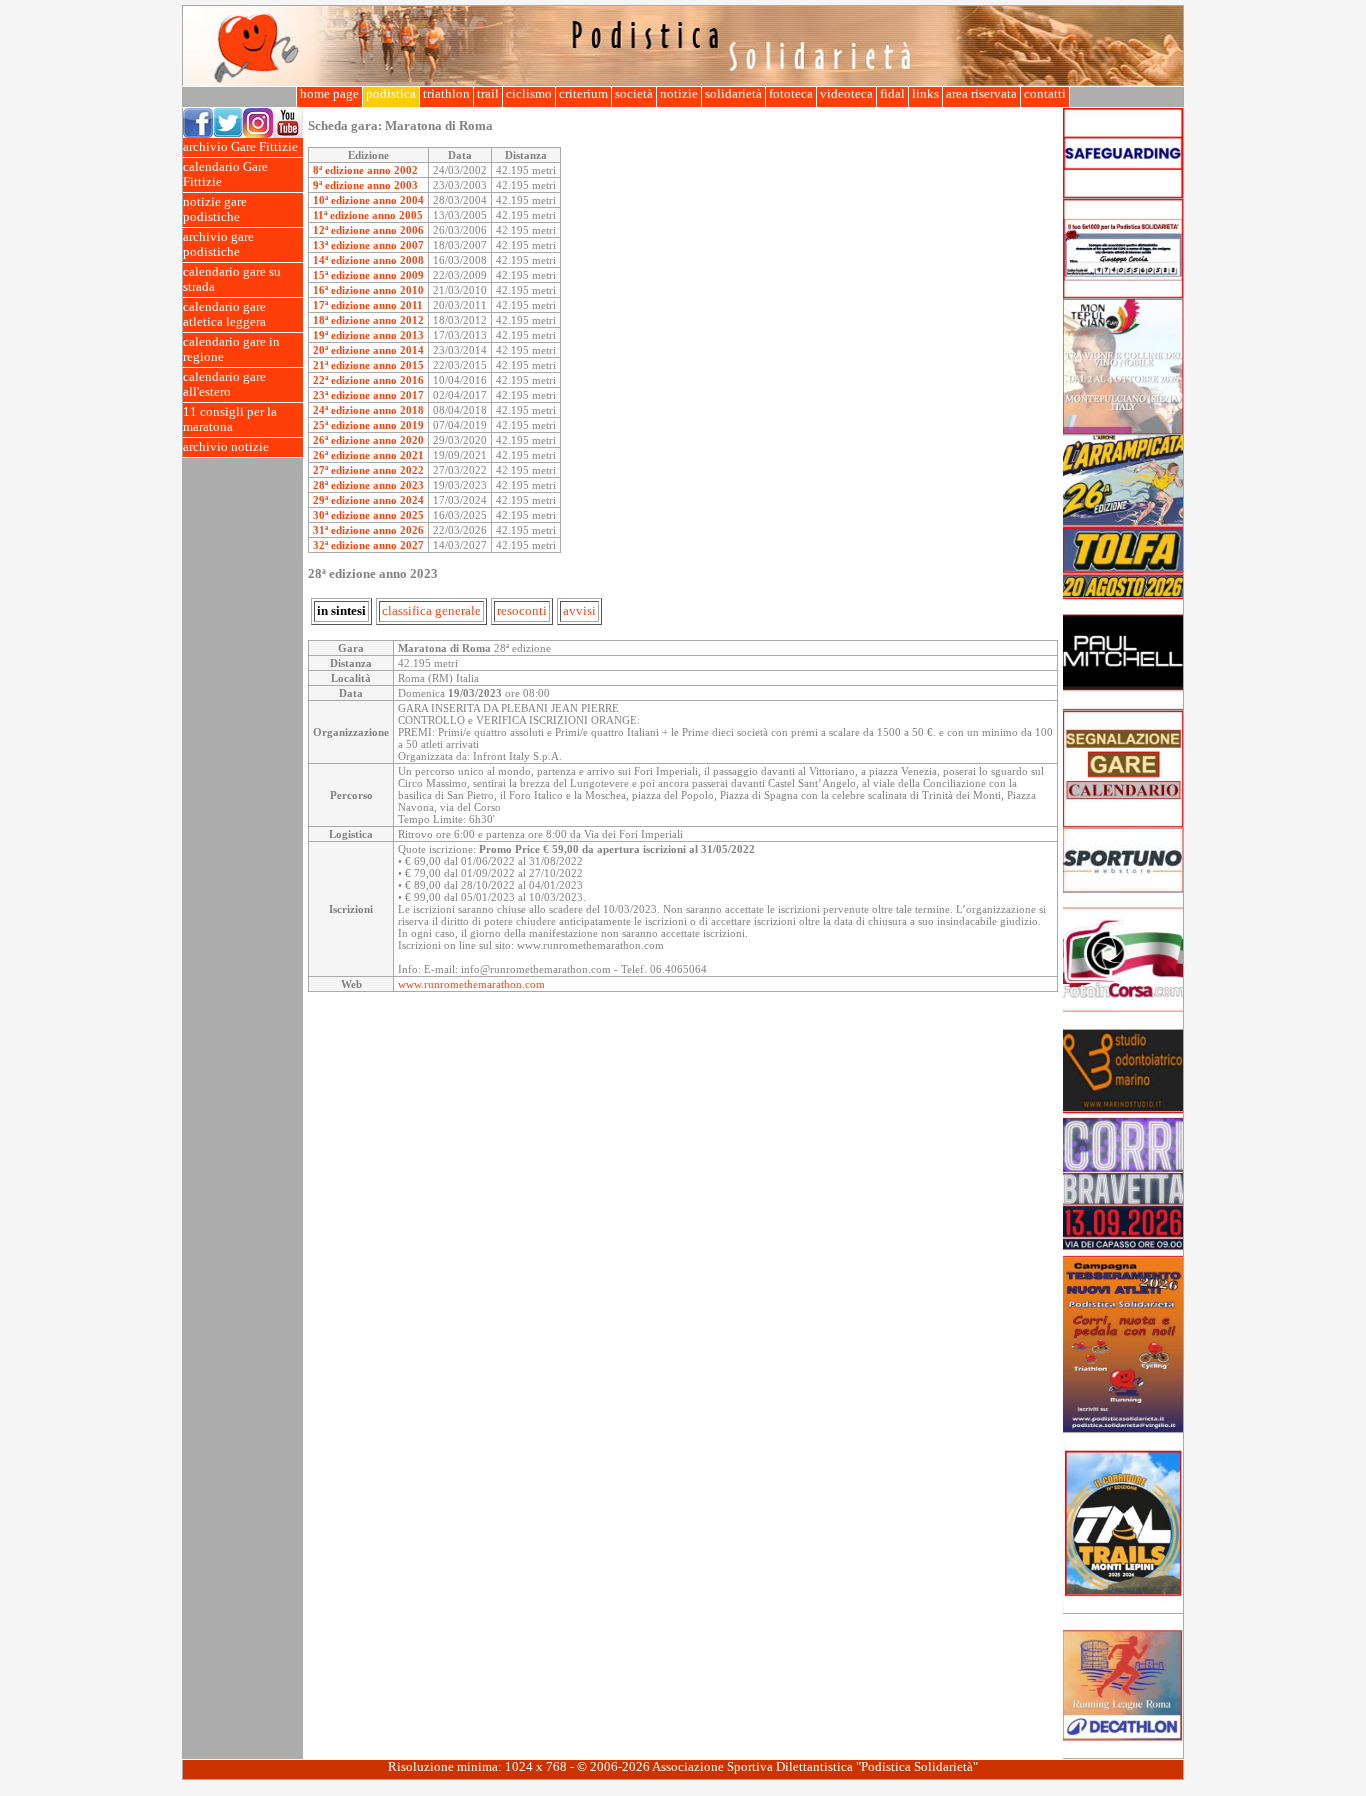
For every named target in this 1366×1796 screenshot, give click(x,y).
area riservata (981, 94)
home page (329, 94)
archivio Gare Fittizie (240, 147)
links (925, 94)
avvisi (579, 611)
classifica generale (431, 611)
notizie (679, 94)
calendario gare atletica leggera (224, 314)
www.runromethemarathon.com (471, 984)
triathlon (446, 94)
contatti (1045, 94)
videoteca (846, 94)
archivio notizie (226, 447)
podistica (391, 94)
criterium (583, 94)
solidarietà (733, 94)
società (634, 94)
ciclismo (529, 94)
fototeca (791, 94)
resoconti (522, 611)
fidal (892, 94)
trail (488, 94)
